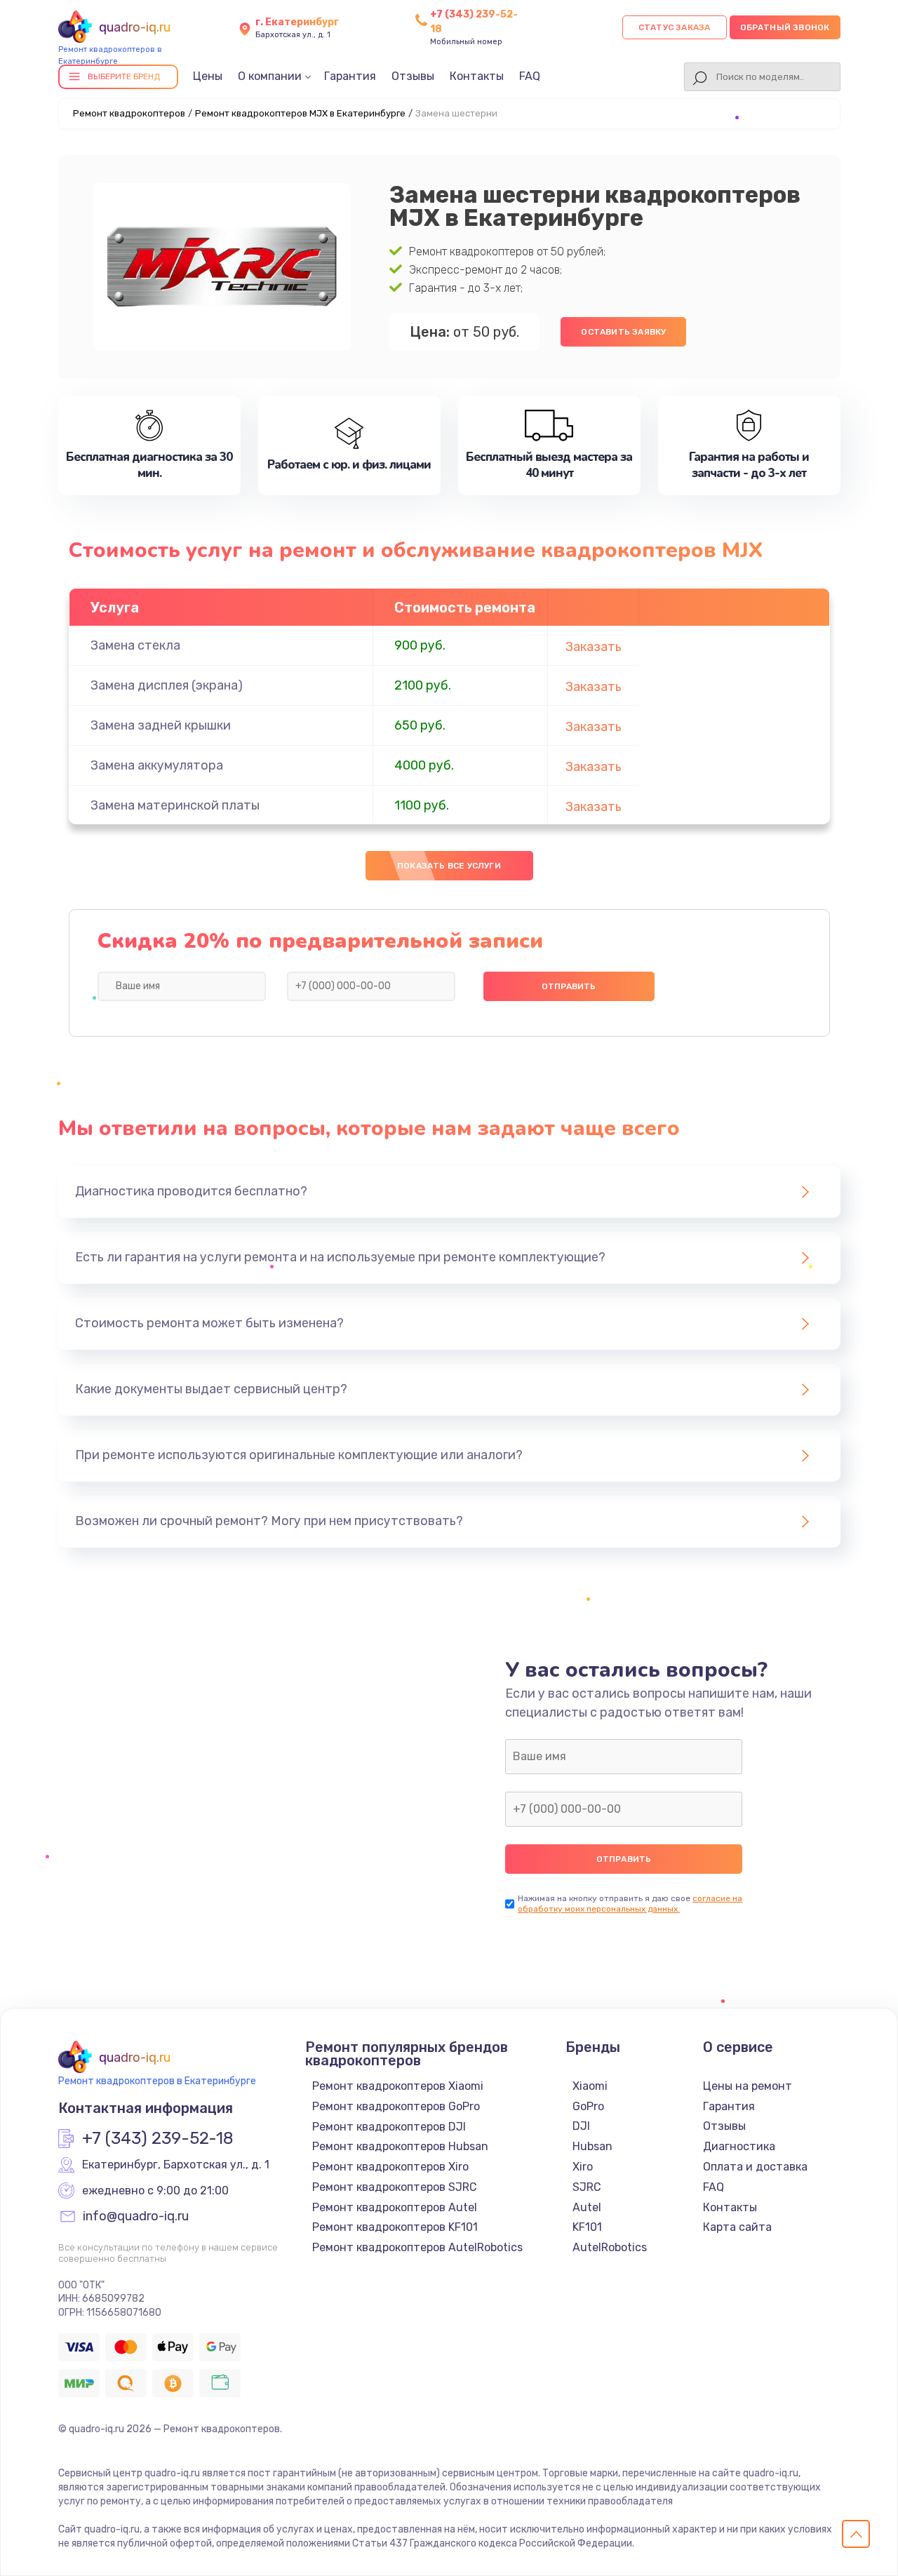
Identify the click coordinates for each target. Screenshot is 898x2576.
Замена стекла (135, 645)
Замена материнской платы (175, 805)
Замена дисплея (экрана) (167, 685)
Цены (208, 76)
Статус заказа (675, 27)
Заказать (594, 647)
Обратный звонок (785, 27)
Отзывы (413, 76)
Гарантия (350, 76)
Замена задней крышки (161, 725)
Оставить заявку (623, 332)
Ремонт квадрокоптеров (129, 113)
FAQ (530, 76)
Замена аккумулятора (157, 765)
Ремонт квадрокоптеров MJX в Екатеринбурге (300, 113)
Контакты (477, 76)
